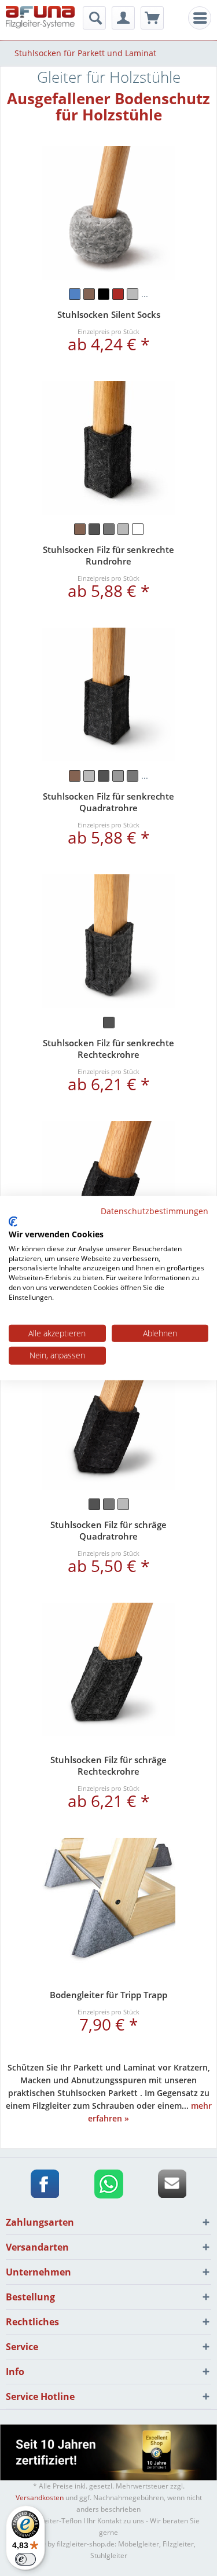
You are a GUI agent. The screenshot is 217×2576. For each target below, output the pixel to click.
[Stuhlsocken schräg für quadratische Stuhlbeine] (109, 1423)
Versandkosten (40, 2498)
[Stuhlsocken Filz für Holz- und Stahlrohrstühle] (109, 213)
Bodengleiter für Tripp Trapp (108, 1995)
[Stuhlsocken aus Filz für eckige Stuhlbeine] (109, 695)
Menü (203, 18)
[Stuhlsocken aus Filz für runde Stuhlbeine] (109, 448)
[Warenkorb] (152, 18)
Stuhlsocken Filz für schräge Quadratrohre (108, 1530)
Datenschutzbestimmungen (155, 1210)
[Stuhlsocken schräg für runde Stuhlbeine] (109, 1188)
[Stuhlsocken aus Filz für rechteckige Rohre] (109, 941)
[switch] (25, 2559)
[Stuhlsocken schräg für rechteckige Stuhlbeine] (109, 1670)
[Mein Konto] (123, 18)
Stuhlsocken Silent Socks (109, 314)
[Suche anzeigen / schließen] (94, 18)
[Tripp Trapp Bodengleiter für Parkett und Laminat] (109, 1905)
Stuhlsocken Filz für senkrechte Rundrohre (108, 555)
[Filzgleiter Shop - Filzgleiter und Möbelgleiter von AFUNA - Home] (40, 19)
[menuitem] (200, 18)
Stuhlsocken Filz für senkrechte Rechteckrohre (108, 1049)
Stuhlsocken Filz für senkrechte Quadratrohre (108, 802)
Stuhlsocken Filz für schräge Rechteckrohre (108, 1765)
